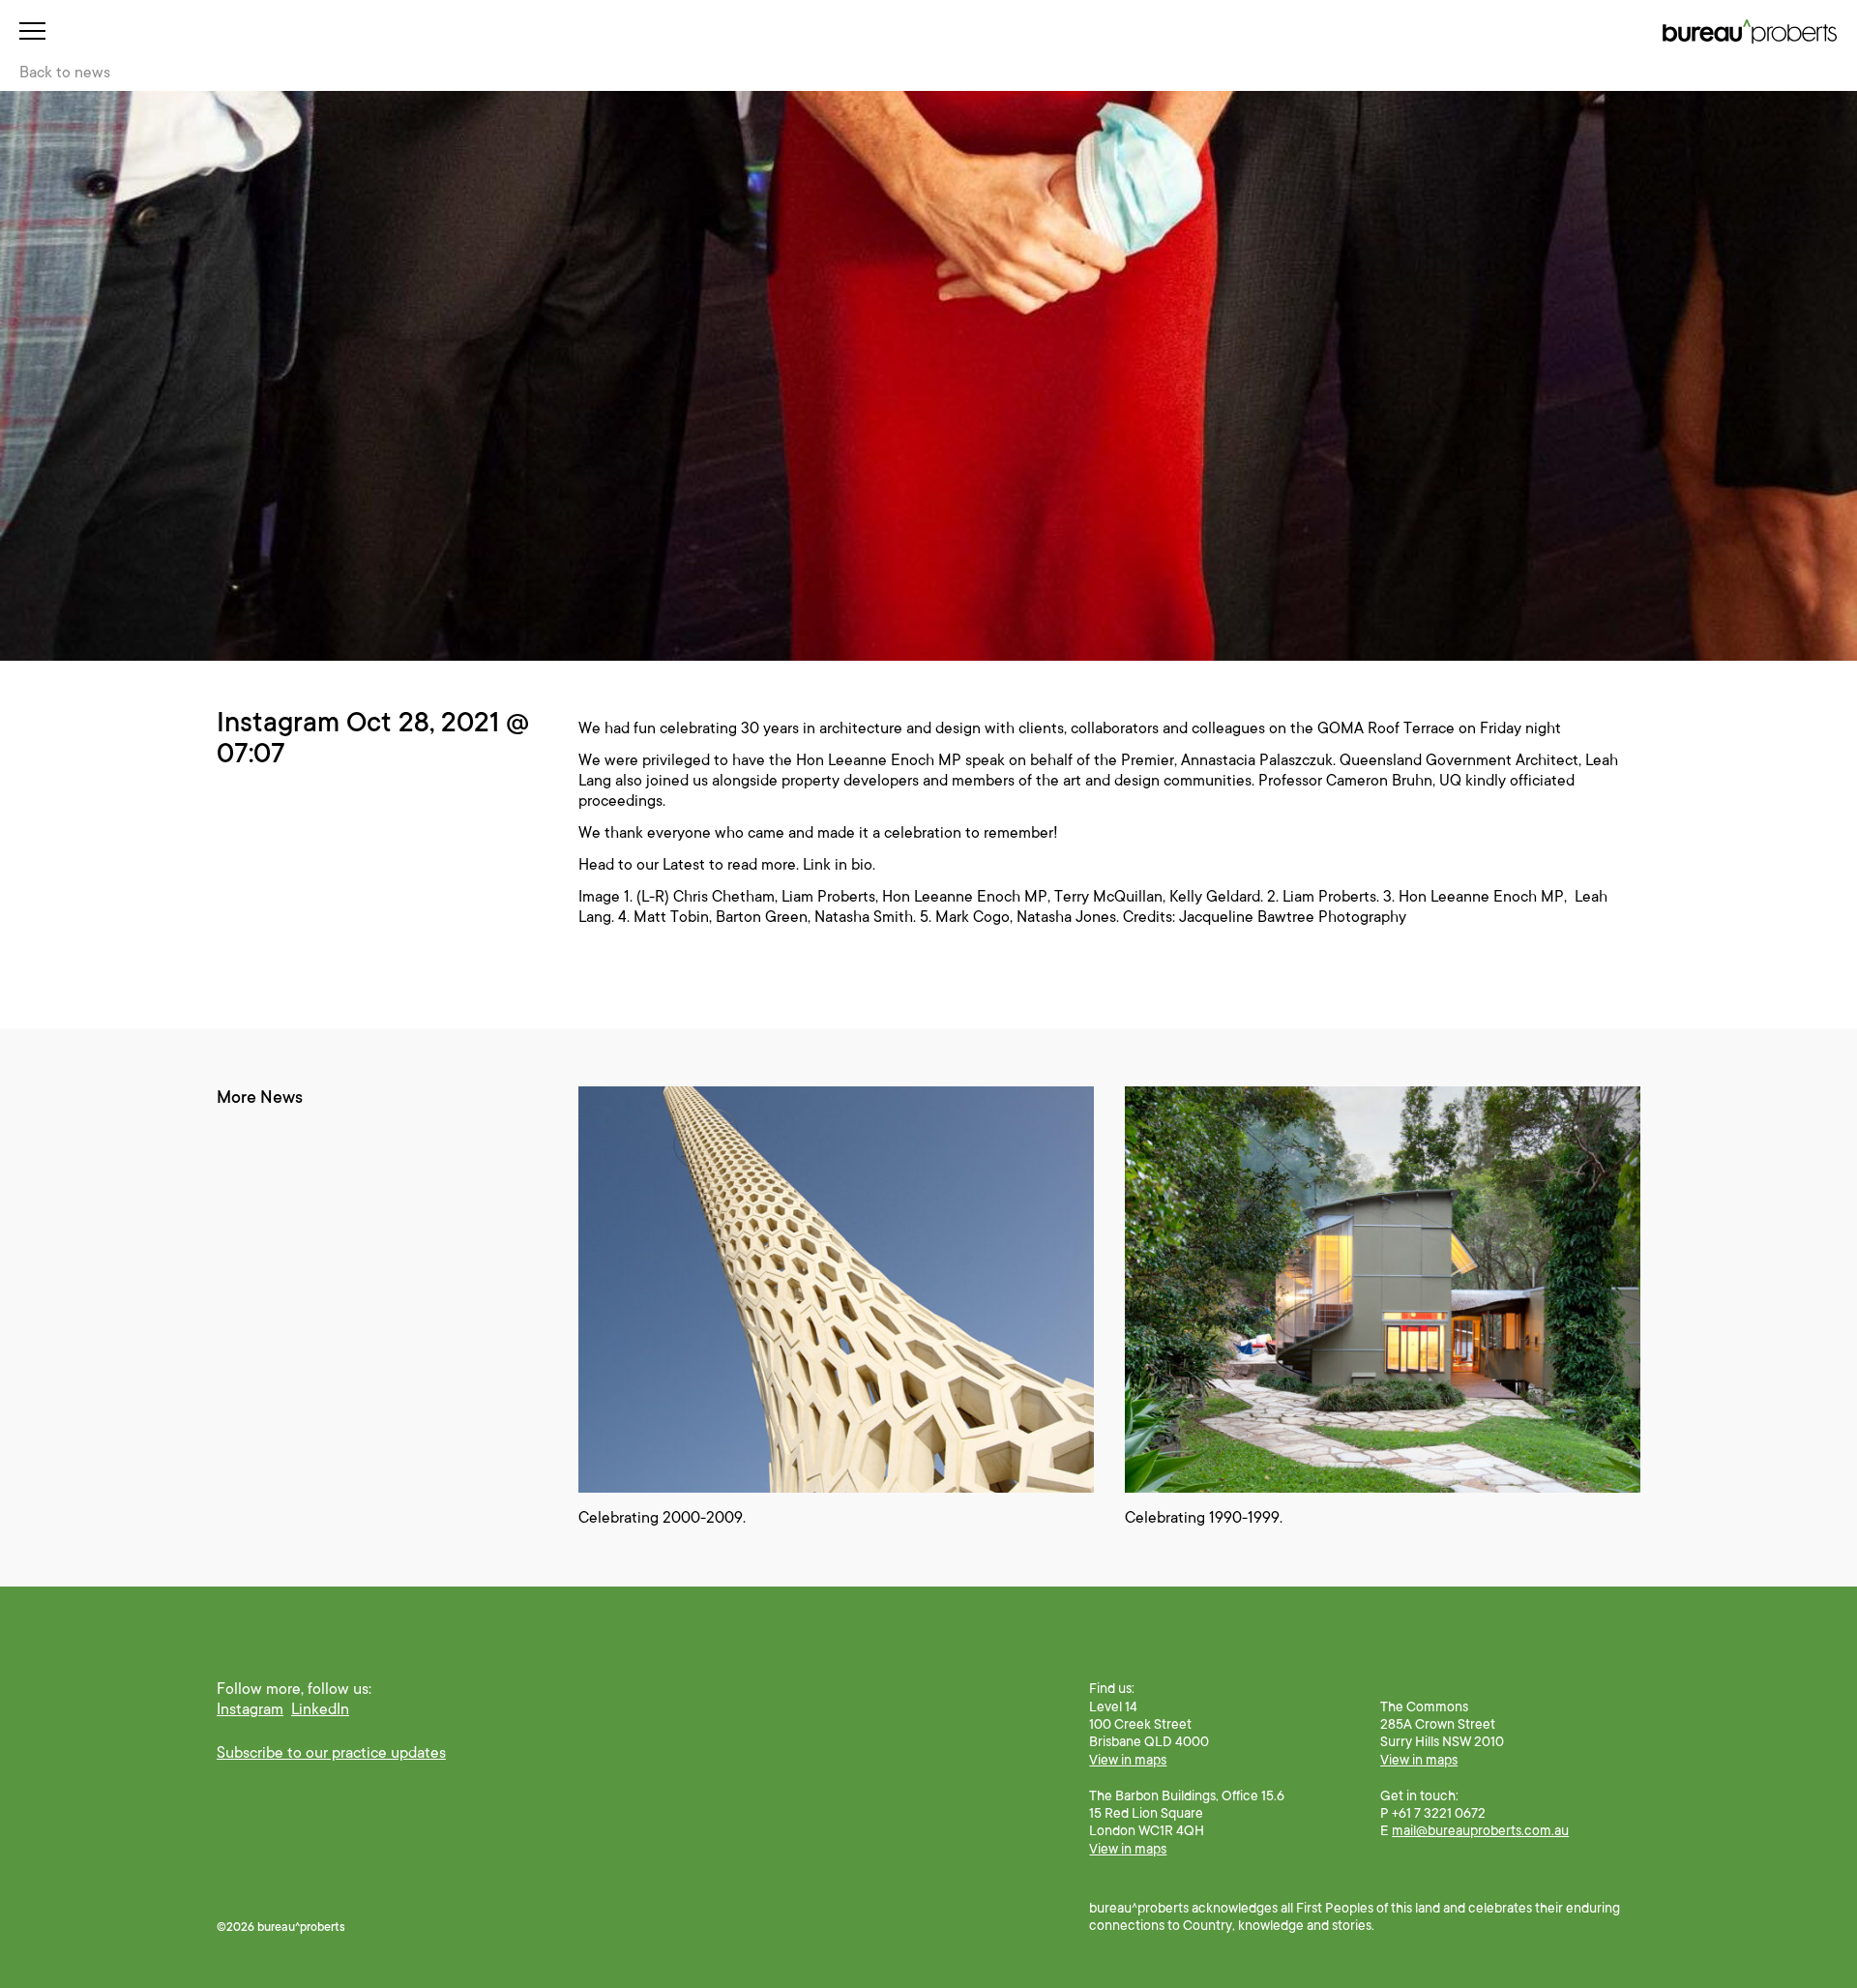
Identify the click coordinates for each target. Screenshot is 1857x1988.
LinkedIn (320, 1709)
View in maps (1128, 1760)
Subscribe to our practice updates (331, 1753)
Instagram (250, 1709)
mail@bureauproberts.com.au (1480, 1830)
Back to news (65, 73)
